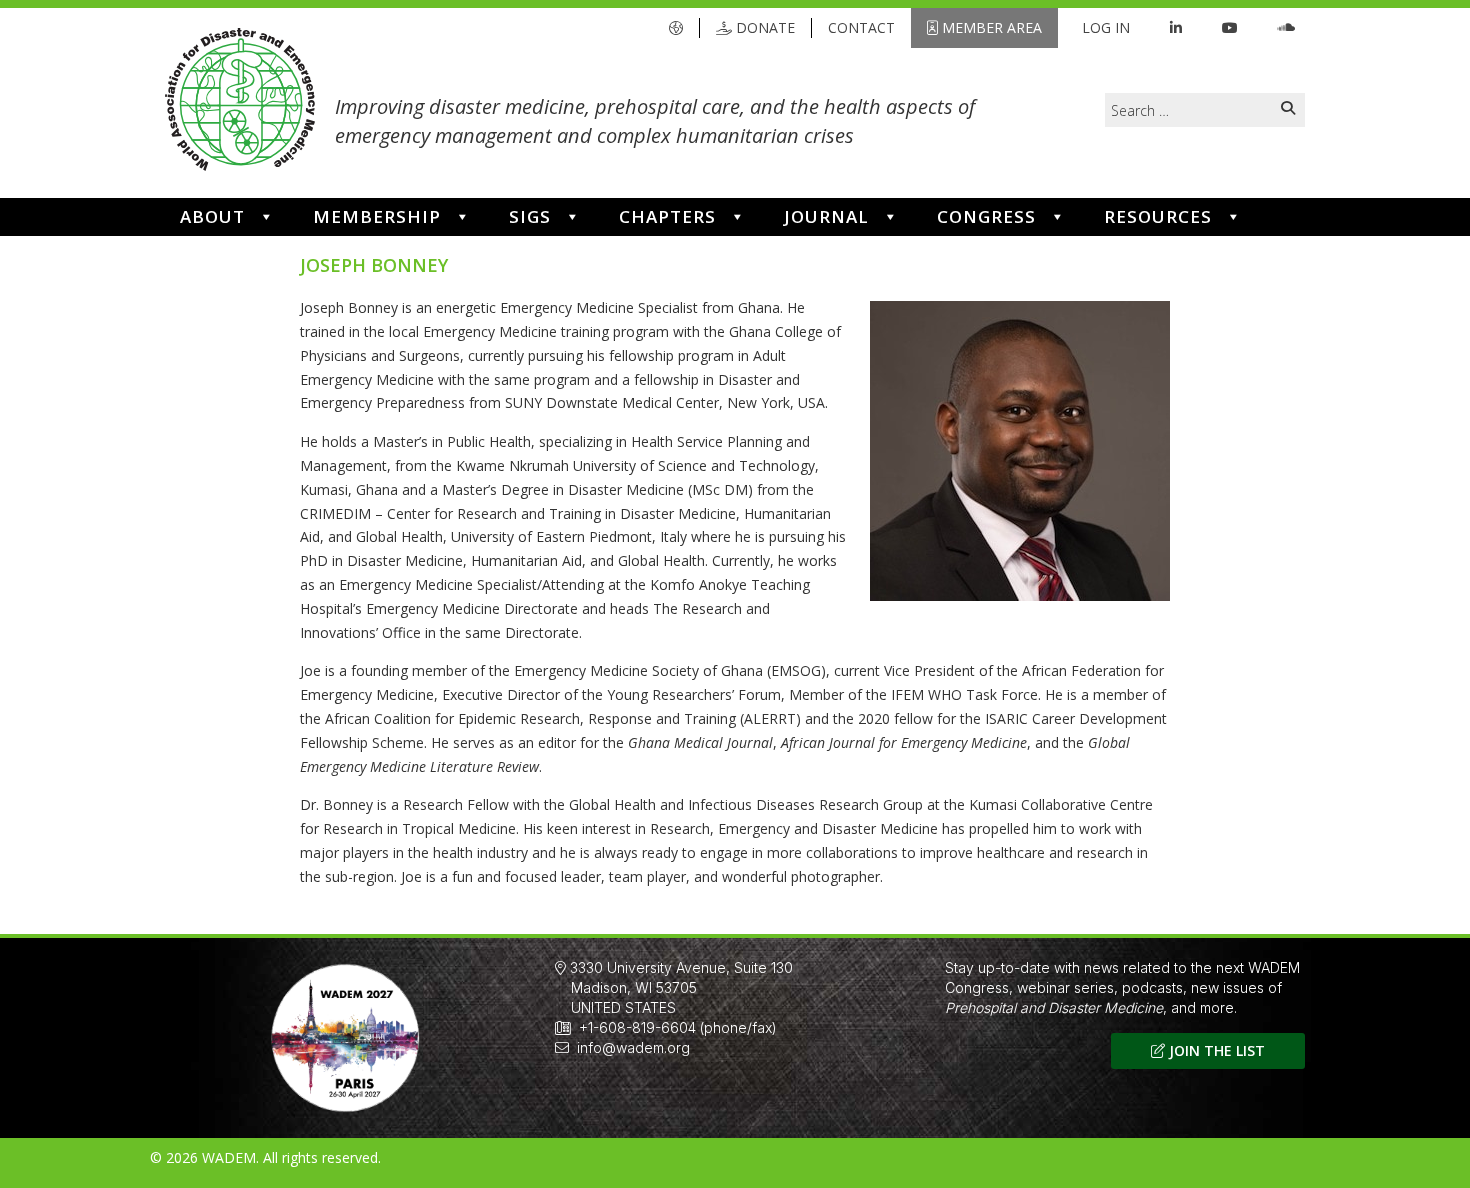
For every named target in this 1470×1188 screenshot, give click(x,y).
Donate (763, 27)
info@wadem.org (633, 1047)
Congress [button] (986, 216)
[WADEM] (240, 103)
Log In (1106, 27)
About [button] (212, 216)
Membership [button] (377, 216)
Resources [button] (1158, 216)
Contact (861, 27)
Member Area (990, 27)
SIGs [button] (530, 216)
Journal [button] (826, 216)
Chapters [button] (667, 216)
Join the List (1215, 1050)
